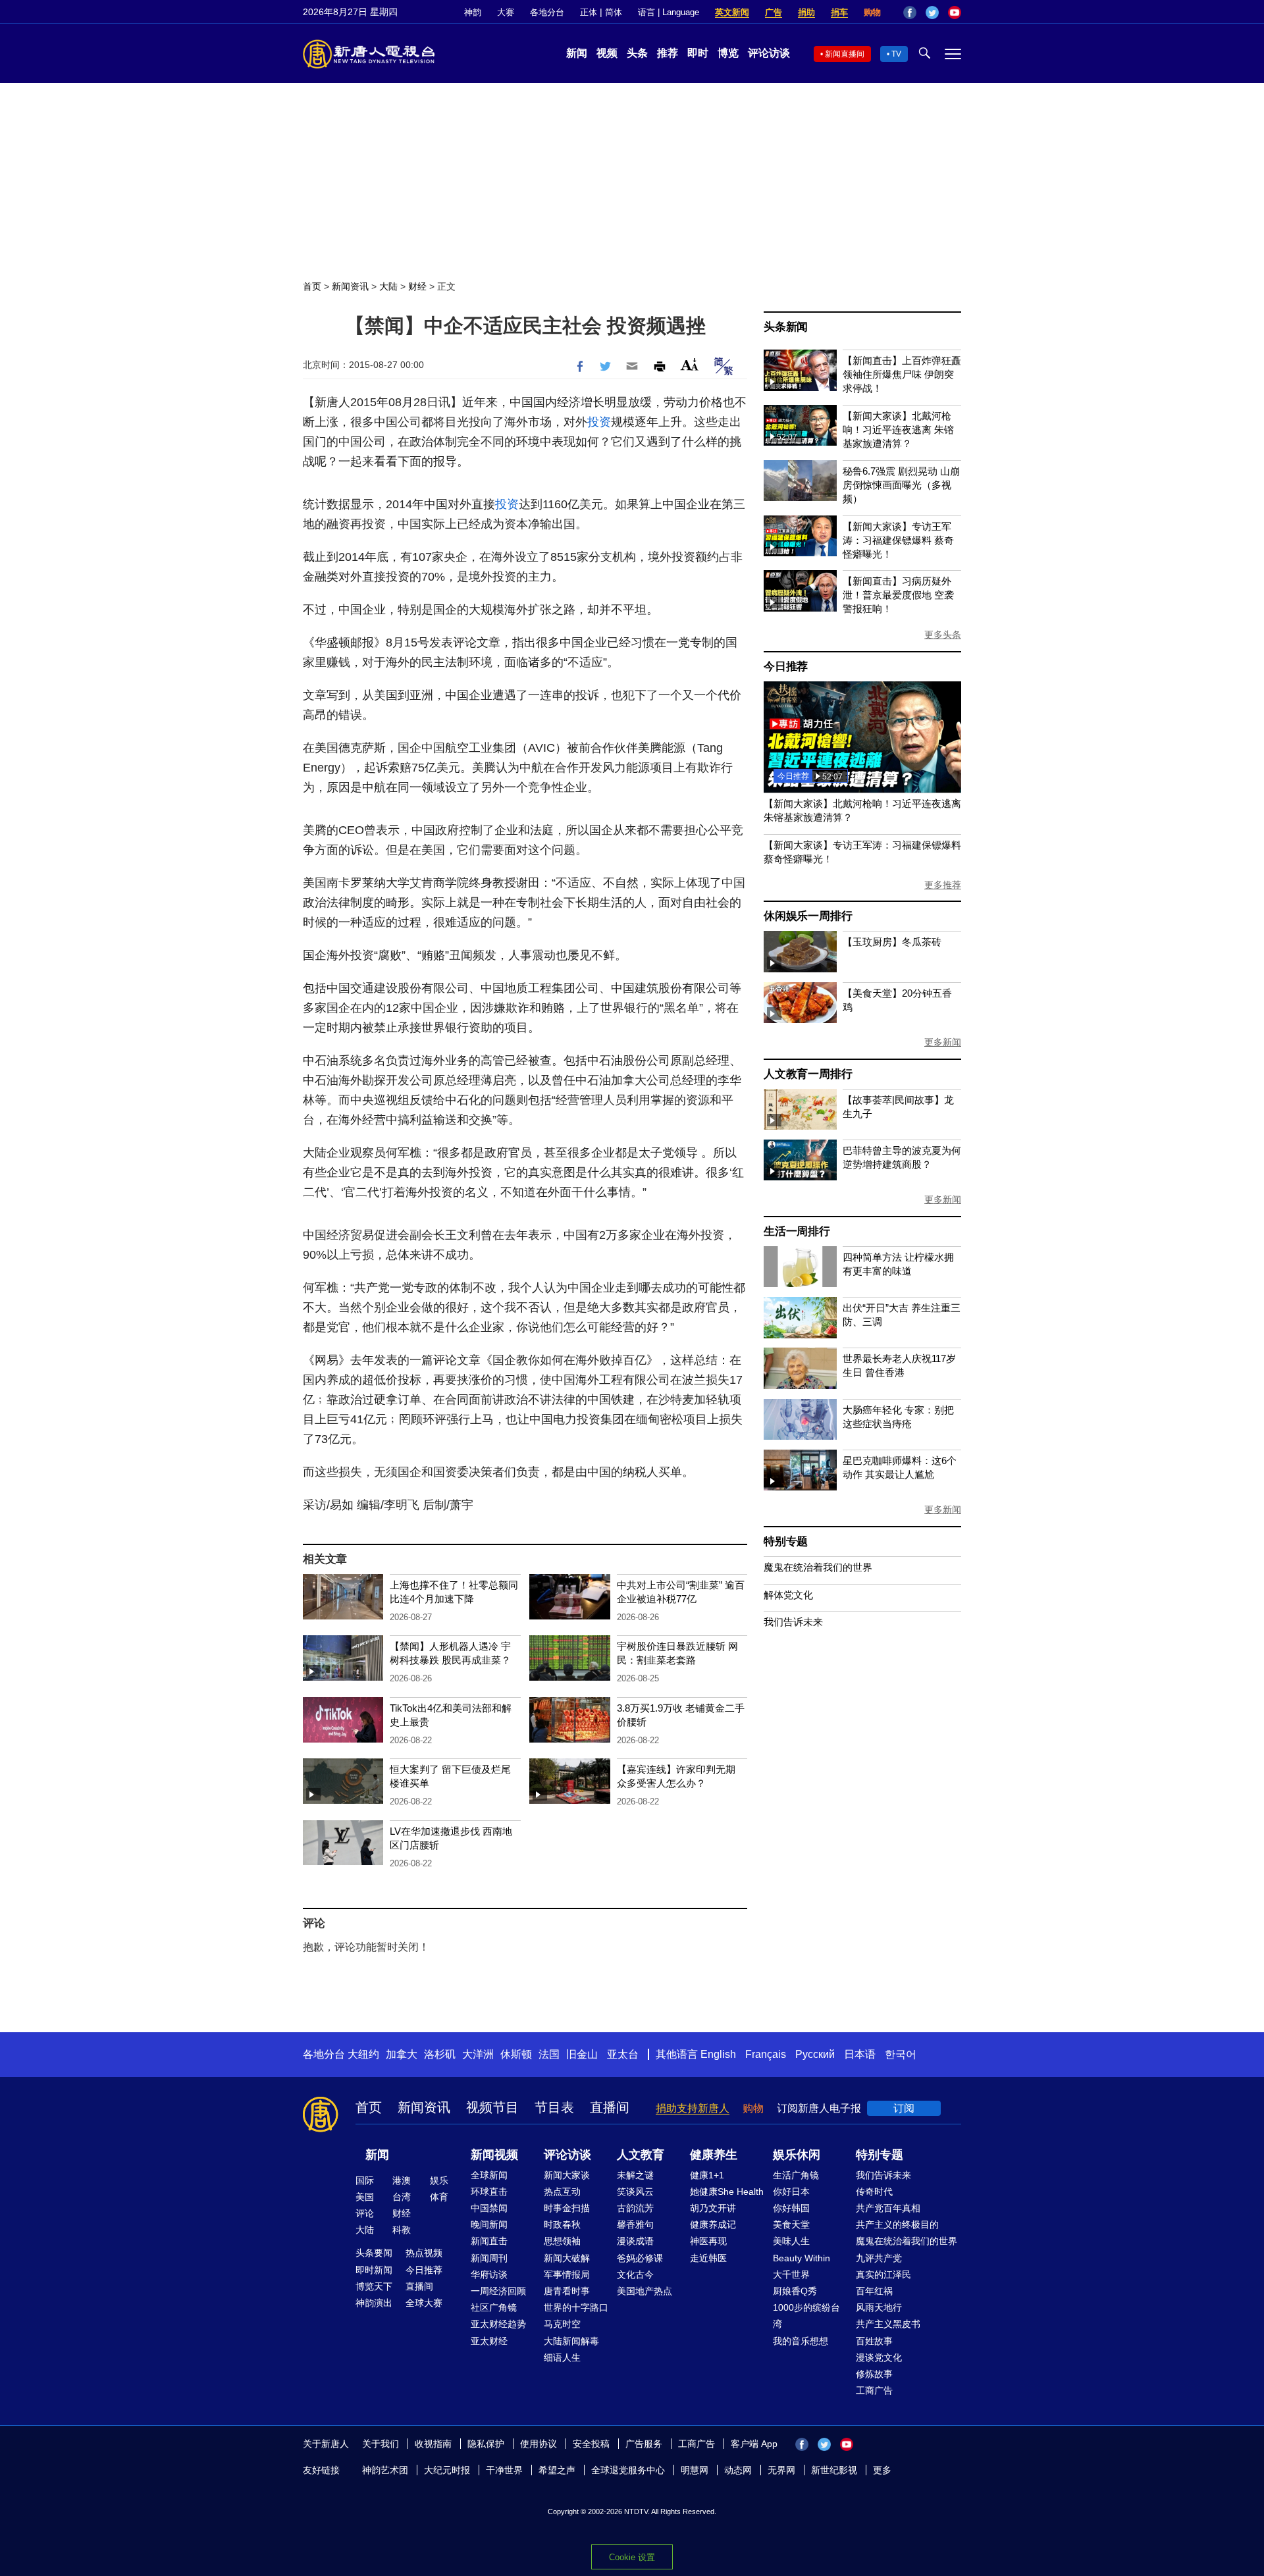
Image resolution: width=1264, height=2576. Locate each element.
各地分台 (547, 12)
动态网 (738, 2470)
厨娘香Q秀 (795, 2291)
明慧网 (695, 2470)
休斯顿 (516, 2054)
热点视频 (424, 2253)
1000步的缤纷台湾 (806, 2316)
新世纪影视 (834, 2470)
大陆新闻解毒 (571, 2341)
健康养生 (714, 2155)
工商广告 (874, 2390)
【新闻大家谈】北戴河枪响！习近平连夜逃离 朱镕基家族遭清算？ (898, 430)
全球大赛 (424, 2303)
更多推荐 (943, 885)
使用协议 (539, 2444)
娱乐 (439, 2180)
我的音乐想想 (801, 2341)
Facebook (910, 13)
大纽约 (363, 2054)
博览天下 (374, 2286)
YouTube (955, 13)
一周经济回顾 (498, 2291)
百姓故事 (874, 2341)
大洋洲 (478, 2054)
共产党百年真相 (888, 2208)
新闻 (577, 53)
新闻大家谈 (567, 2175)
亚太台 (623, 2054)
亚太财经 (489, 2341)
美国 (365, 2197)
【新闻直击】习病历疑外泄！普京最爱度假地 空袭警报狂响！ (898, 595)
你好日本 (791, 2192)
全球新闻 (489, 2175)
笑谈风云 (635, 2192)
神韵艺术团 (385, 2470)
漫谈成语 (635, 2241)
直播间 (610, 2107)
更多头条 (943, 635)
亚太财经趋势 (498, 2324)
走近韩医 (708, 2258)
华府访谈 (489, 2274)
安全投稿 (591, 2444)
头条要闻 (374, 2253)
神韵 (473, 12)
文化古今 (635, 2274)
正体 (589, 12)
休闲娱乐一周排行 (808, 916)
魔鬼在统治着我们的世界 (818, 1567)
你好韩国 (791, 2208)
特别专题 (786, 1541)
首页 (312, 286)
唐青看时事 (567, 2291)
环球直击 (489, 2192)
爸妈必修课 (640, 2258)
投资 (599, 422)
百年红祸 (874, 2291)
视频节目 (492, 2107)
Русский (815, 2054)
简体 (614, 12)
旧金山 (582, 2054)
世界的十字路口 (576, 2307)
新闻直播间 (845, 54)
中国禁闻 (489, 2208)
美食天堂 (791, 2224)
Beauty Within (802, 2258)
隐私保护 (486, 2444)
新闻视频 (494, 2155)
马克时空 (562, 2324)
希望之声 (557, 2470)
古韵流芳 (635, 2208)
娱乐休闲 (797, 2155)
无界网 (781, 2470)
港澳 (402, 2180)
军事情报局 (567, 2274)
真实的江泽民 (883, 2274)
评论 (365, 2213)
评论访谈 (769, 53)
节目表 (554, 2107)
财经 (417, 286)
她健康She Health (727, 2192)
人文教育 (641, 2155)
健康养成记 (713, 2224)
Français (766, 2054)
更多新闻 (943, 1042)
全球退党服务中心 (628, 2470)
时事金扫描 (567, 2208)
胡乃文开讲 (713, 2208)
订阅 (904, 2108)
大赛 (506, 12)
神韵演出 (374, 2303)
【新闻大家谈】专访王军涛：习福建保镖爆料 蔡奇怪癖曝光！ (898, 540)
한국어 (901, 2054)
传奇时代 (874, 2192)
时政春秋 (562, 2224)
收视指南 (433, 2444)
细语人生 (562, 2357)
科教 (402, 2230)
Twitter (932, 13)
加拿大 (402, 2054)
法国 (549, 2054)
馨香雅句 (635, 2224)
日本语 (860, 2054)
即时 (698, 53)
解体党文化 (788, 1595)
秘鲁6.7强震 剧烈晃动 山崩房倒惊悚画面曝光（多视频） (901, 485)
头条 (637, 53)
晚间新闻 (489, 2224)
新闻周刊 (489, 2258)
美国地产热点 (645, 2291)
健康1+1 (707, 2175)
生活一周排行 (797, 1231)
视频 (607, 53)
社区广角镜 (494, 2307)
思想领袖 (562, 2241)
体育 (439, 2197)
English (718, 2054)
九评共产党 (879, 2258)
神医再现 (708, 2241)
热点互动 (562, 2192)
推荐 (668, 53)
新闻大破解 (567, 2258)
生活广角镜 (796, 2175)
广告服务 (644, 2444)
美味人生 (791, 2241)
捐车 (839, 12)
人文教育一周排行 (808, 1074)
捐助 (806, 12)
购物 (872, 12)
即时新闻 (374, 2270)
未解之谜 (635, 2175)
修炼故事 (874, 2374)
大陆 (388, 286)
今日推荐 (786, 667)
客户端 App (754, 2444)
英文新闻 (732, 12)
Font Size (690, 364)
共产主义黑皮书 (888, 2324)
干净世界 (504, 2470)
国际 (365, 2180)
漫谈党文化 (879, 2357)
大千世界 (791, 2274)
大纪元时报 (447, 2470)
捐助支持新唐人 (693, 2108)
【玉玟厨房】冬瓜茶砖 (892, 942)
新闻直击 (489, 2241)
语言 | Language (669, 12)
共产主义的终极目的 (897, 2224)
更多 (882, 2470)
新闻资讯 (350, 286)
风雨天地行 (879, 2307)
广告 (774, 12)
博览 (728, 53)
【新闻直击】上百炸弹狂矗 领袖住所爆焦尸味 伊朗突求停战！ (902, 374)
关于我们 (381, 2444)
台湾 (402, 2197)
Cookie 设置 (632, 2557)
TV (896, 54)
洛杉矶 (440, 2054)
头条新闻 (786, 327)
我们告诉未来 (793, 1622)
